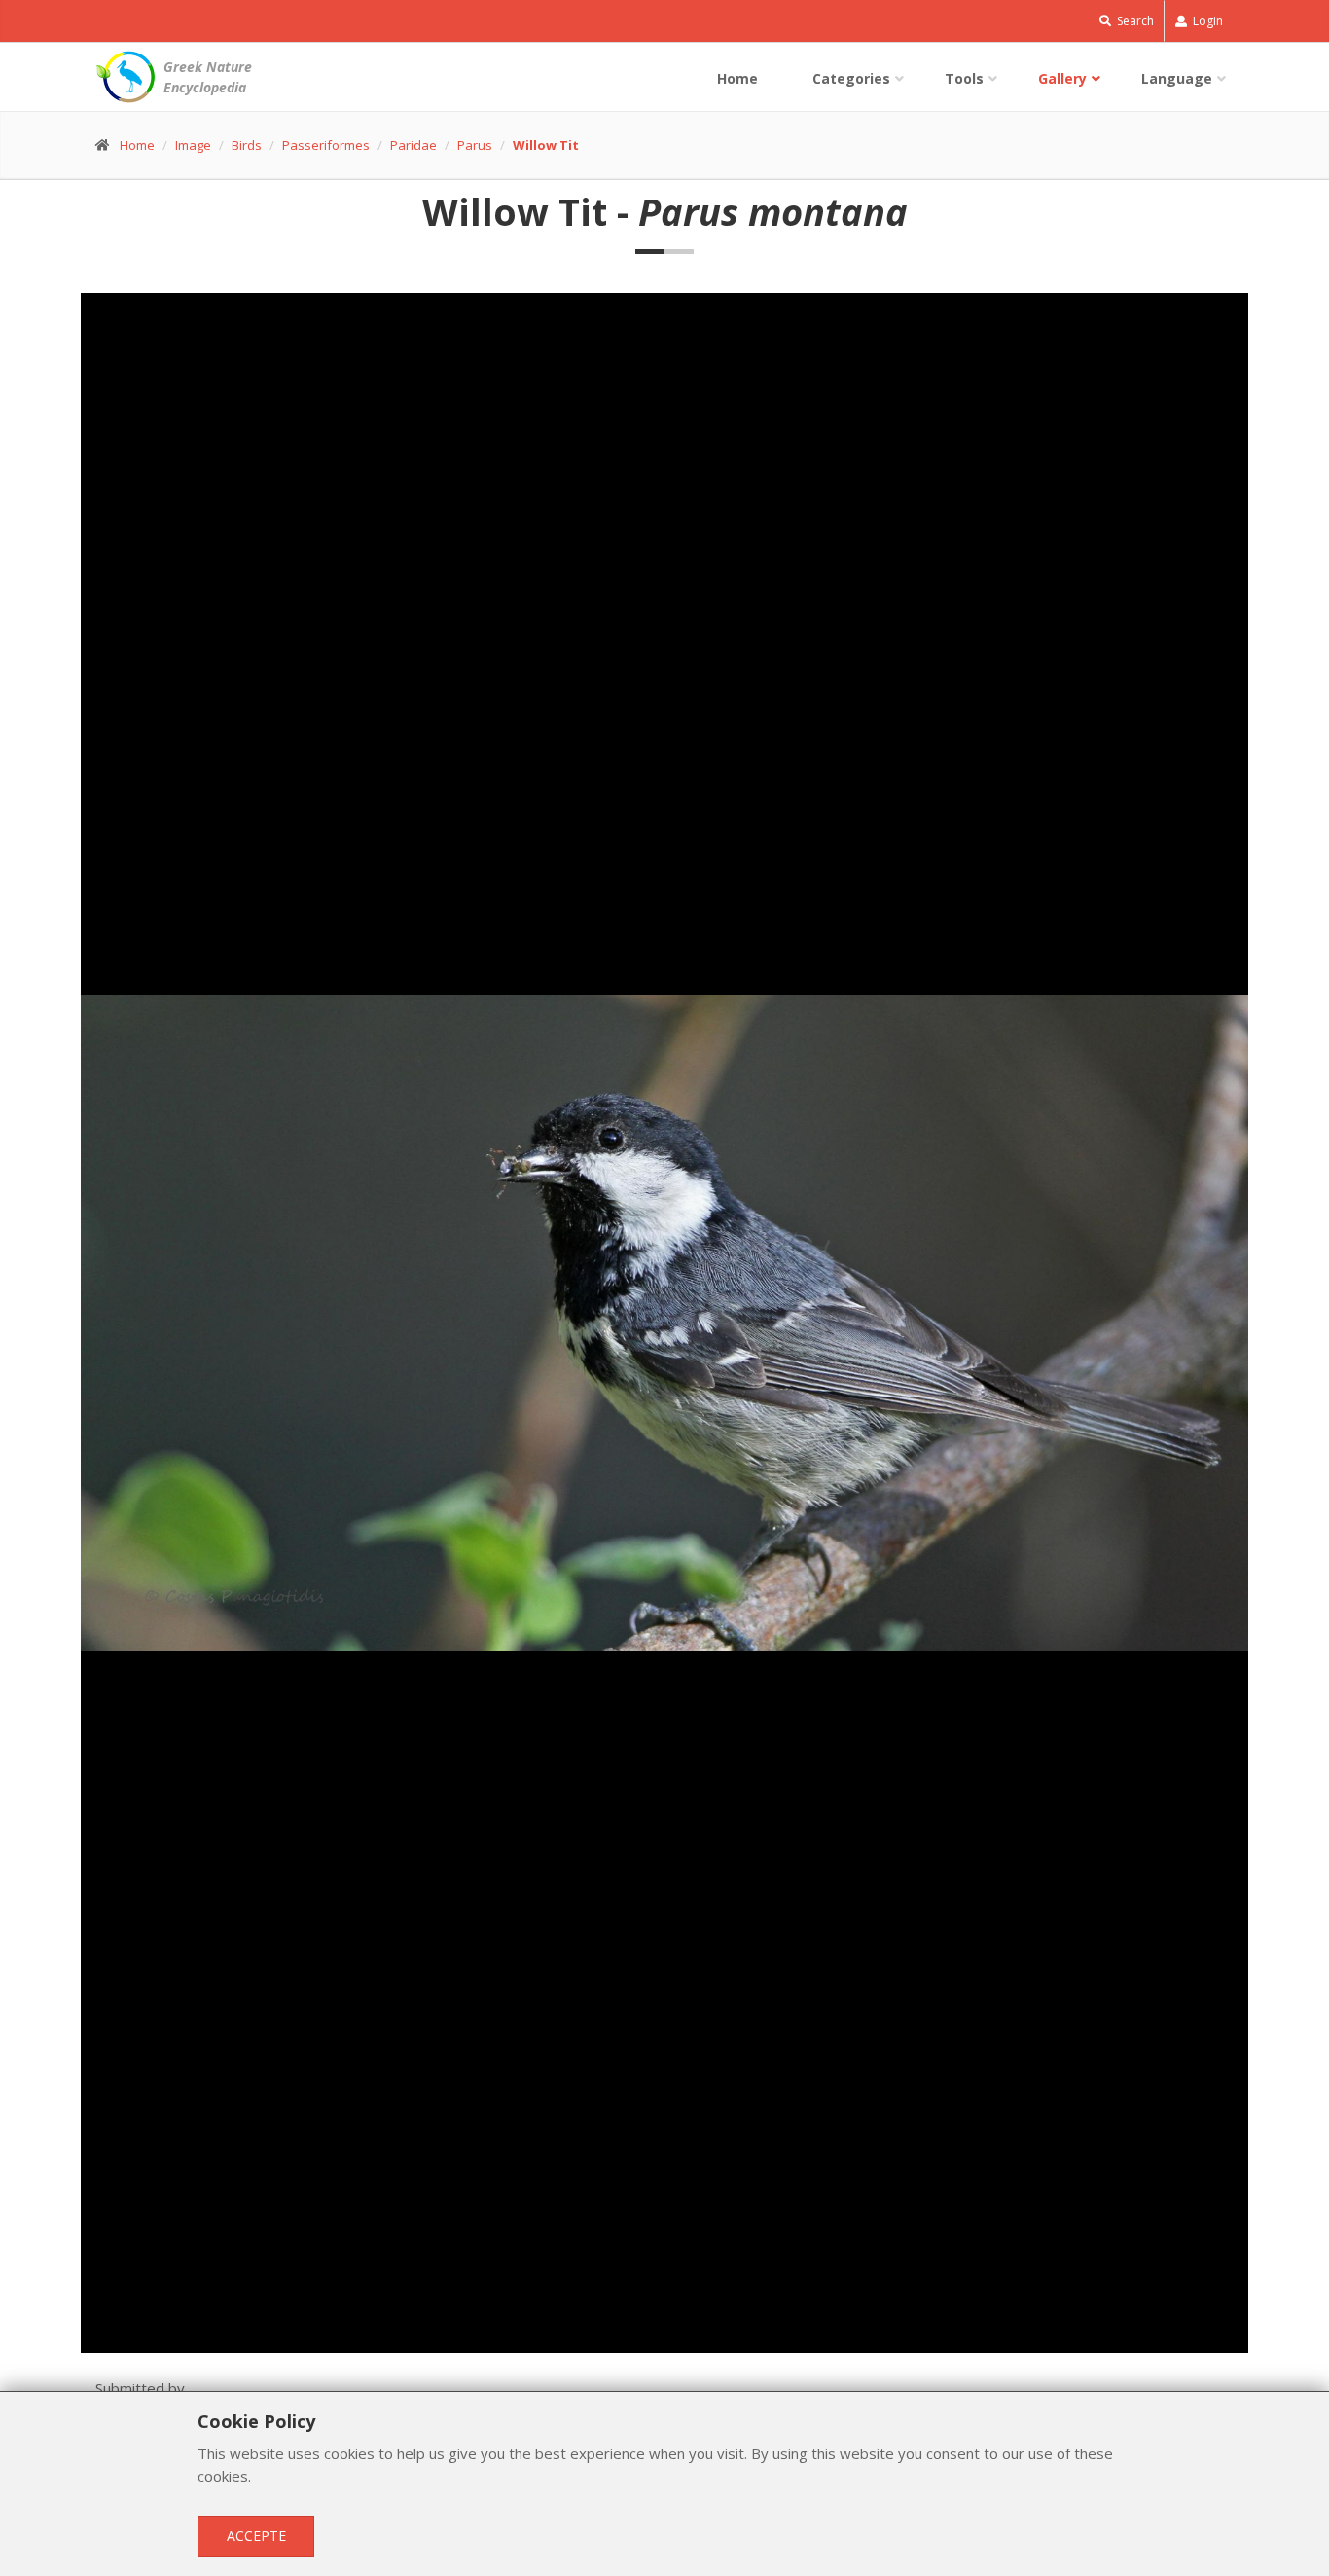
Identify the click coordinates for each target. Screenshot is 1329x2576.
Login (1206, 21)
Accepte (256, 2536)
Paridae (413, 145)
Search (1134, 21)
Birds (247, 145)
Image (193, 145)
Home (737, 78)
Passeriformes (326, 145)
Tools (964, 78)
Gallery (1062, 78)
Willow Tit (546, 145)
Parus (475, 145)
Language (1177, 78)
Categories (851, 78)
